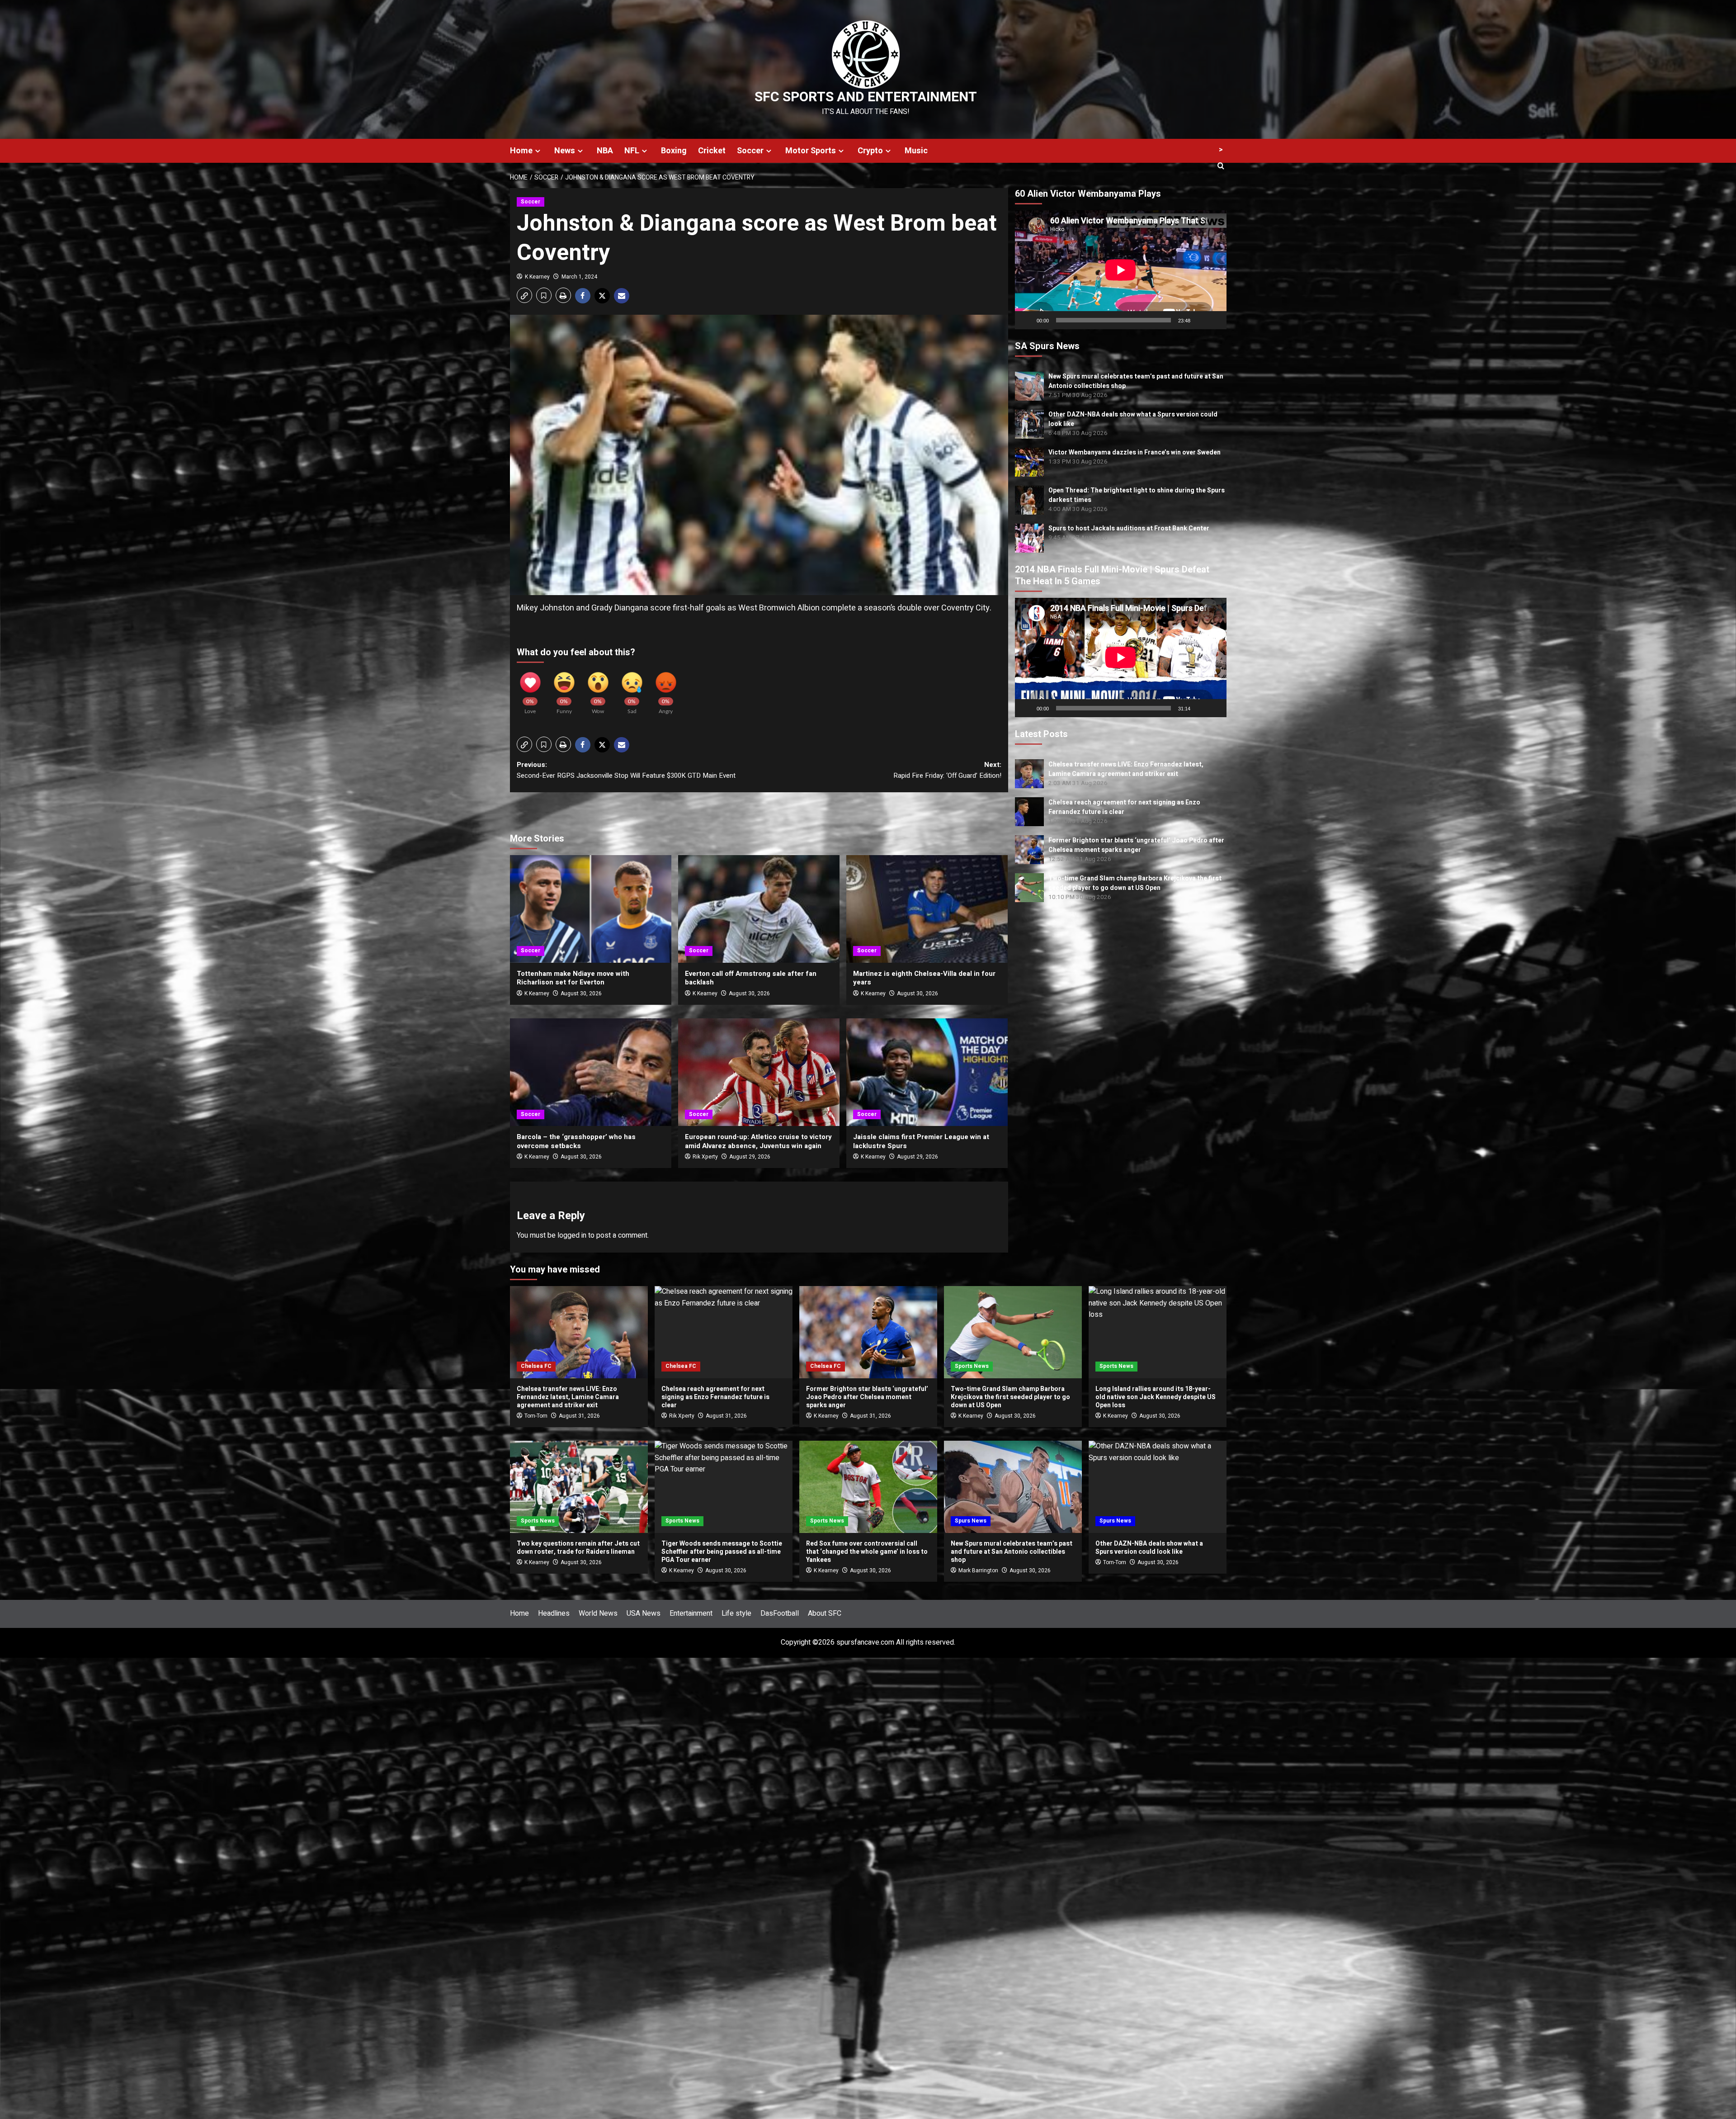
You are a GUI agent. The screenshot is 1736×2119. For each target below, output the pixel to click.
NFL (632, 151)
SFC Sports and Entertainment (866, 97)
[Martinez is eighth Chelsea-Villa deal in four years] (927, 909)
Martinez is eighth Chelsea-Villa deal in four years (924, 978)
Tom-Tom (536, 1416)
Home (521, 151)
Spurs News (971, 1521)
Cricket (712, 151)
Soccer (750, 151)
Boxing (674, 151)
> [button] (1221, 150)
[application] (1121, 270)
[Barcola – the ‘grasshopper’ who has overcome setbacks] (591, 1072)
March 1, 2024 (579, 277)
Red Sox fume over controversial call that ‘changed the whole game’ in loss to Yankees (867, 1552)
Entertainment (691, 1613)
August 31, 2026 (579, 1416)
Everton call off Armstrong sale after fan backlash (751, 978)
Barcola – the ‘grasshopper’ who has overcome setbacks (576, 1141)
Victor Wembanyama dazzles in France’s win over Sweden (1135, 452)
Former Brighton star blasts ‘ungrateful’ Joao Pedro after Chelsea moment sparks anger (1136, 845)
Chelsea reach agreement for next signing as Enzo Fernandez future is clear (715, 1397)
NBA (605, 151)
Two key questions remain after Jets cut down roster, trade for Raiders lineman (578, 1548)
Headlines (554, 1613)
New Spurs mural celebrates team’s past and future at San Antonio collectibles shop (1012, 1552)
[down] (538, 151)
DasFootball (780, 1613)
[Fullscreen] (1215, 320)
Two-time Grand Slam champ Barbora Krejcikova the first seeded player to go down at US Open (1135, 883)
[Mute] (1200, 320)
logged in (572, 1235)
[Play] (1027, 320)
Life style (736, 1613)
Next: (947, 770)
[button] (524, 295)
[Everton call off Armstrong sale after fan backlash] (759, 909)
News (565, 151)
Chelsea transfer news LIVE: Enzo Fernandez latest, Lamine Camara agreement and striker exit (1126, 769)
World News (598, 1613)
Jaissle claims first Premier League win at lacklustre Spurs (921, 1141)
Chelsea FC (536, 1366)
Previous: (626, 770)
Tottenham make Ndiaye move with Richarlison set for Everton (573, 978)
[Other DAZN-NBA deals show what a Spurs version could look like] (1158, 1487)
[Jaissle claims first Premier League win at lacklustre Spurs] (927, 1072)
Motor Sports (811, 151)
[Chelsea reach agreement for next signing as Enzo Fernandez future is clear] (724, 1332)
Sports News (972, 1366)
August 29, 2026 (750, 1157)
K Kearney (537, 277)
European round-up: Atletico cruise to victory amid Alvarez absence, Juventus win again (758, 1141)
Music (916, 151)
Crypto (870, 151)
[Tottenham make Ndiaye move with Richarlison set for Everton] (591, 909)
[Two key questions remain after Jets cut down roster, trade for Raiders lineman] (579, 1487)
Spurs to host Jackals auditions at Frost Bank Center (1129, 528)
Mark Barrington (978, 1570)
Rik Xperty (705, 1157)
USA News (644, 1613)
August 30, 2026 (581, 993)
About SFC (825, 1613)
